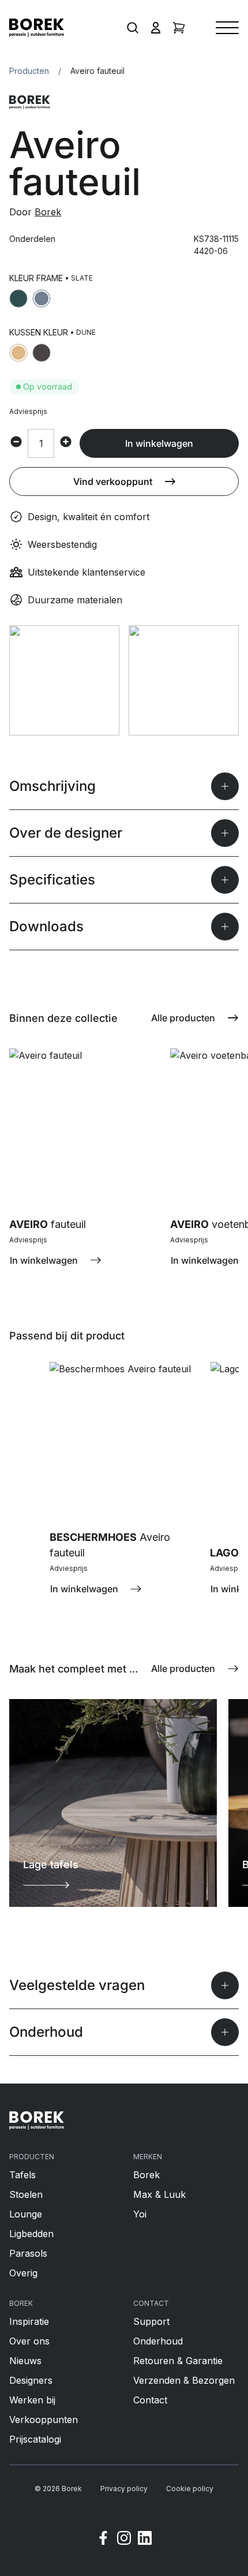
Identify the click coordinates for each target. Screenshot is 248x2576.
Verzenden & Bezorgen (184, 2380)
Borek (48, 212)
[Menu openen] (227, 28)
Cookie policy (190, 2489)
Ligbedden (31, 2234)
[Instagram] (124, 2540)
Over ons (29, 2341)
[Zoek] (133, 28)
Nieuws (25, 2361)
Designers (31, 2380)
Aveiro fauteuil (97, 71)
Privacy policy (124, 2489)
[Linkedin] (145, 2540)
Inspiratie (29, 2321)
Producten (29, 71)
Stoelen (26, 2194)
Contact (150, 2400)
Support (151, 2321)
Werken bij (32, 2400)
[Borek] (37, 2120)
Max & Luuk (159, 2194)
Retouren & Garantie (178, 2361)
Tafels (22, 2175)
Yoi (140, 2214)
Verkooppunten (44, 2420)
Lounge (26, 2214)
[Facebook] (103, 2540)
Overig (23, 2273)
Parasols (28, 2253)
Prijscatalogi (35, 2439)
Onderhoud (158, 2341)
